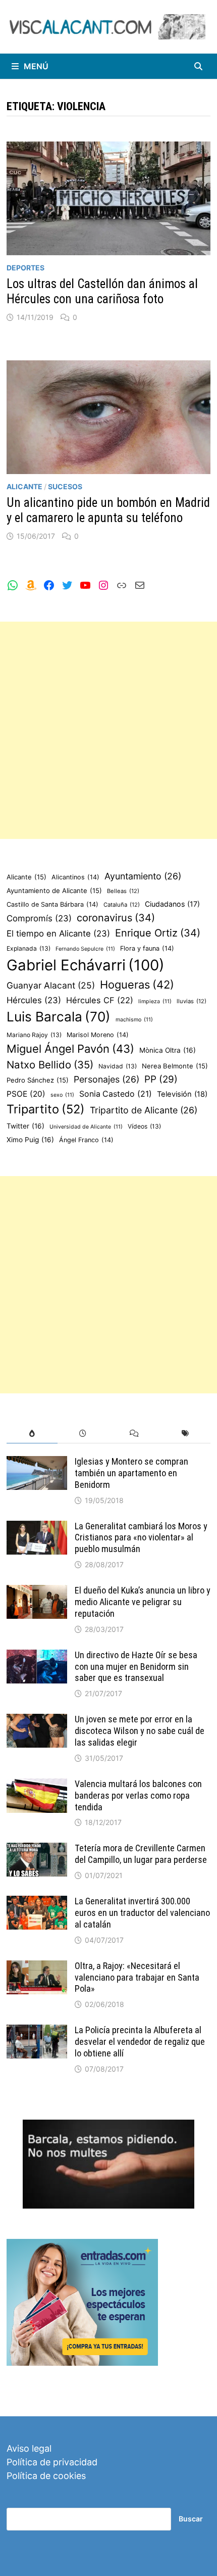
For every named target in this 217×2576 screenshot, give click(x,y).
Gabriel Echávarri (86, 965)
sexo (62, 1095)
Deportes (25, 268)
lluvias (192, 1001)
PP (161, 1079)
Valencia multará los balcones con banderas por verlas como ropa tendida (138, 1795)
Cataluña (122, 905)
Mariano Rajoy (34, 1035)
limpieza (155, 1001)
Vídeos (144, 1126)
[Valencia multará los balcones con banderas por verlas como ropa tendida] (37, 1785)
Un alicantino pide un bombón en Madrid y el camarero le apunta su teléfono (108, 510)
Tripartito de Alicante (144, 1110)
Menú (36, 66)
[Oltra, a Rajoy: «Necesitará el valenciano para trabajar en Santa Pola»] (37, 1967)
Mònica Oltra (168, 1050)
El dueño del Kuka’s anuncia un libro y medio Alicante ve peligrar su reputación (143, 1602)
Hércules (34, 1000)
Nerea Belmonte (175, 1066)
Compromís (39, 918)
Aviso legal (29, 2448)
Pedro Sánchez (38, 1080)
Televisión (182, 1094)
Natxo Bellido (50, 1065)
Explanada (29, 948)
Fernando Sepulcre (85, 949)
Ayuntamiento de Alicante (54, 891)
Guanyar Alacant (51, 985)
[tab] (32, 1434)
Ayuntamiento (143, 876)
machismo (134, 1020)
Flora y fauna (147, 948)
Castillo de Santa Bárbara (52, 904)
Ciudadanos (172, 904)
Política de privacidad (52, 2462)
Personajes (106, 1079)
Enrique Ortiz (158, 933)
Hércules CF (100, 1000)
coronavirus (116, 918)
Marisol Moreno (98, 1035)
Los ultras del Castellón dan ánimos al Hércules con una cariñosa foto (102, 291)
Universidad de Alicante (86, 1127)
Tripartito (46, 1109)
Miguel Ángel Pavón (70, 1049)
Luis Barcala (59, 1017)
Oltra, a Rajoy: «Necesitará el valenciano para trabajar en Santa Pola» (137, 1977)
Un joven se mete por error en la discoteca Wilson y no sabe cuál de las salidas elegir (140, 1731)
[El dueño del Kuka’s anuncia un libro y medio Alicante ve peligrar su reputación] (37, 1592)
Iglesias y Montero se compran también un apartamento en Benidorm (131, 1473)
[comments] (134, 1434)
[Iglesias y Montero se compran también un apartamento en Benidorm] (37, 1463)
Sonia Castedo (116, 1094)
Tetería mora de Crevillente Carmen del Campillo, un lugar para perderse (141, 1854)
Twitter (25, 1126)
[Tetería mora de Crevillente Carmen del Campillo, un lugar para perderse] (37, 1849)
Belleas (123, 891)
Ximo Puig (30, 1140)
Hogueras (137, 985)
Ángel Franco (86, 1140)
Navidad (118, 1066)
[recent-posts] (83, 1434)
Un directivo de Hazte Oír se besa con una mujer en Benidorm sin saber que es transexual (136, 1667)
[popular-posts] (32, 1434)
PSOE (26, 1094)
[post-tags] (185, 1434)
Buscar (191, 2519)
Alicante (24, 486)
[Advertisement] (108, 730)
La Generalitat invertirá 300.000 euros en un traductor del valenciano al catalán (142, 1913)
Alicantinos (75, 877)
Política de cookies (46, 2476)
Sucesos (65, 486)
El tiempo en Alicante (58, 933)
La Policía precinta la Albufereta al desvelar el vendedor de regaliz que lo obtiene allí (140, 2042)
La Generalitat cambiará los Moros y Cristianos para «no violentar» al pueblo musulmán (141, 1538)
